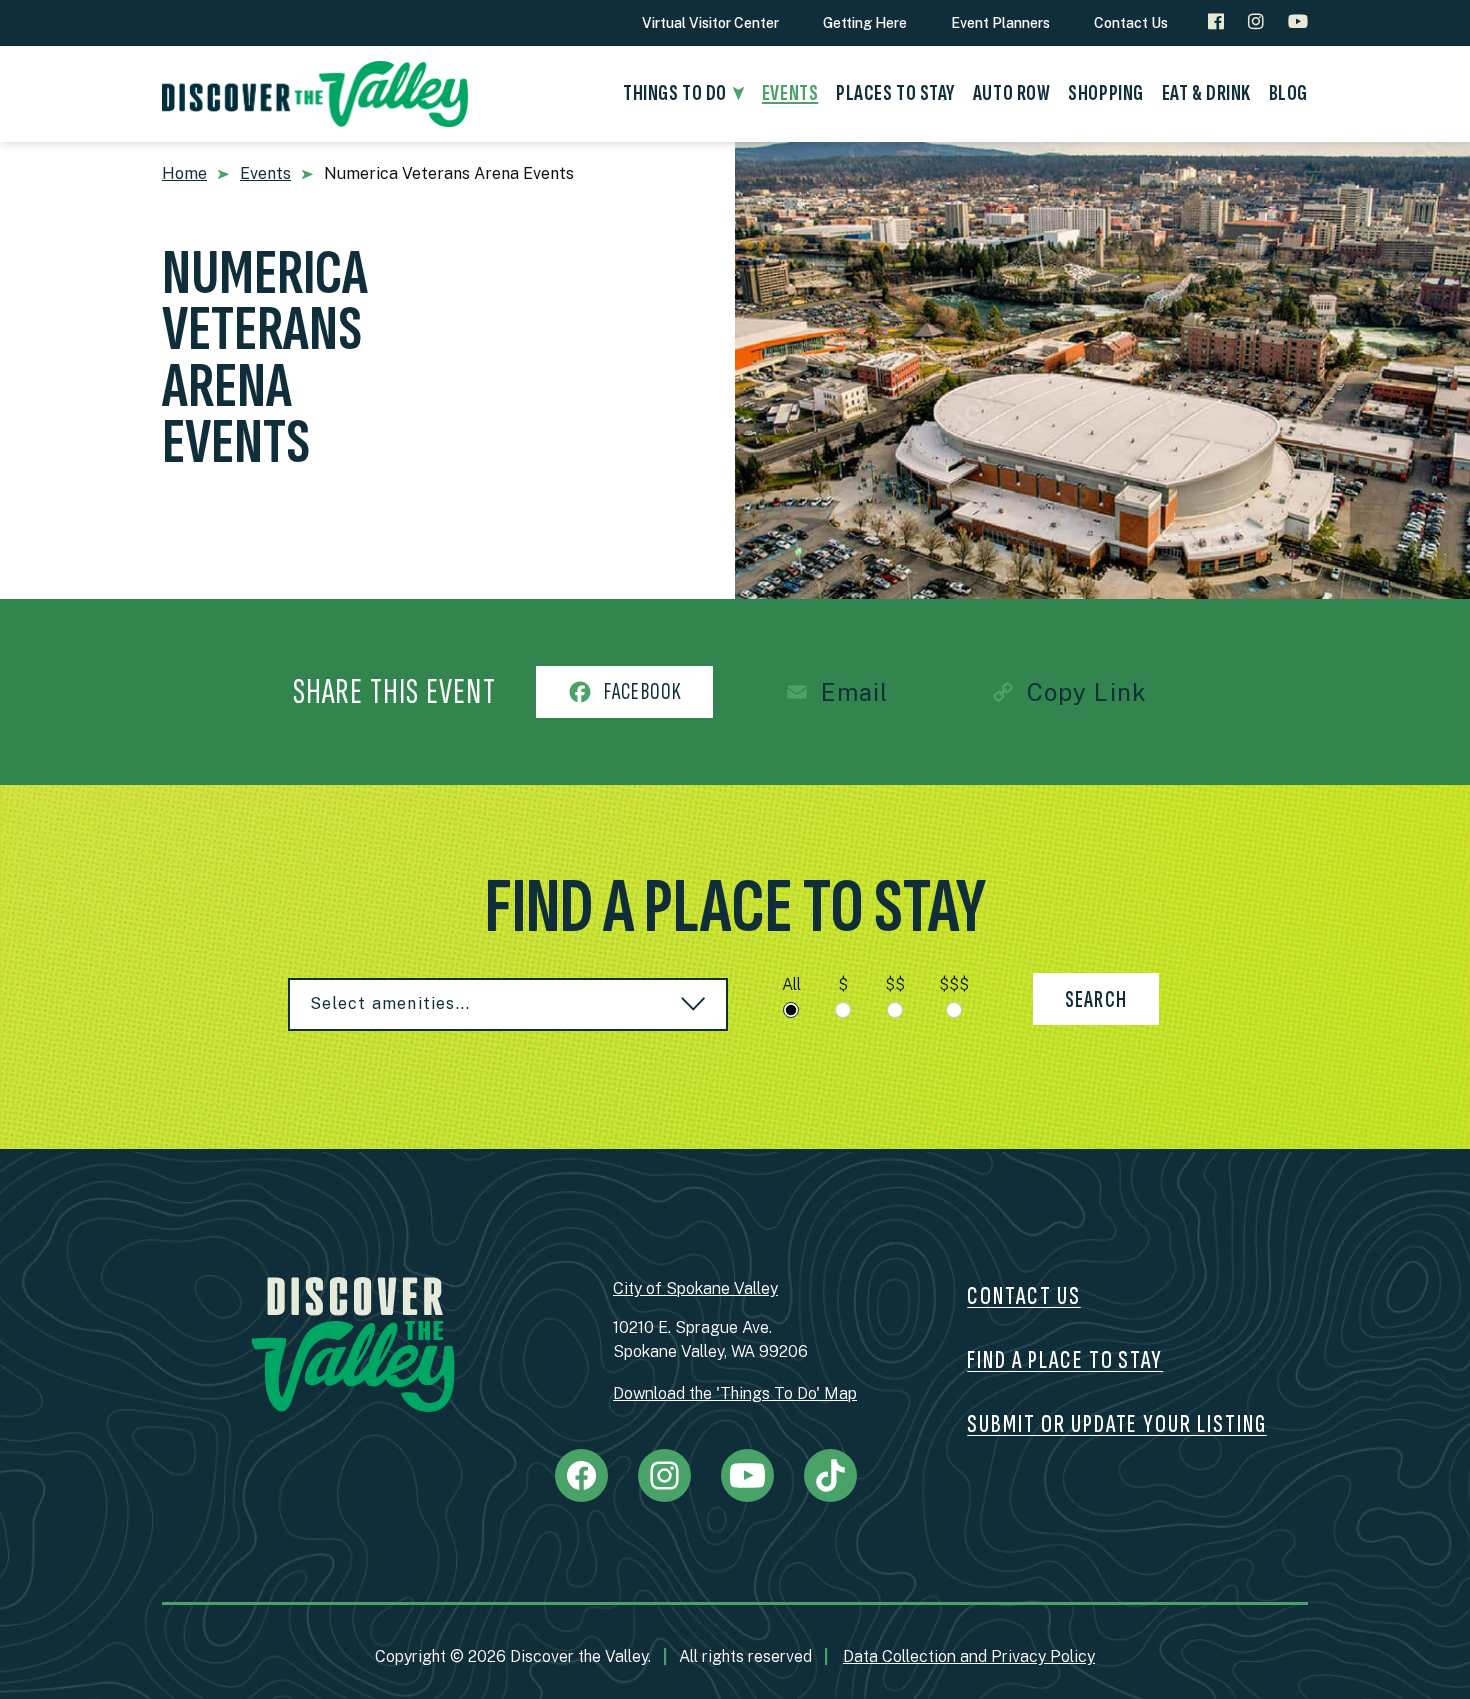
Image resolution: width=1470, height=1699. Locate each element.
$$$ (954, 984)
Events (265, 173)
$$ (895, 984)
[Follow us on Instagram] (1256, 21)
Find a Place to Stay (1065, 1360)
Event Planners (1000, 23)
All (791, 984)
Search (1096, 1000)
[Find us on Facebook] (1216, 21)
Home (184, 173)
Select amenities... (390, 1003)
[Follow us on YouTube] (1298, 21)
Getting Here (865, 23)
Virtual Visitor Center (710, 23)
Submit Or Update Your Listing (1117, 1424)
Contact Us (1131, 23)
